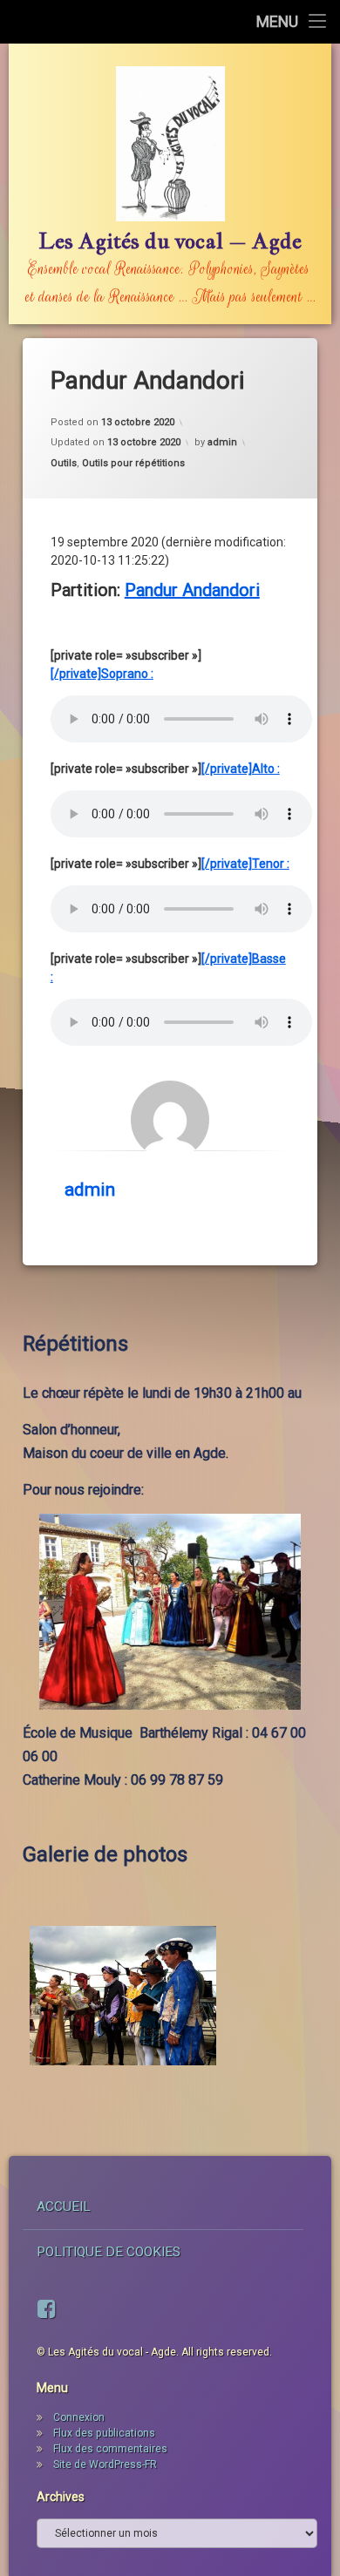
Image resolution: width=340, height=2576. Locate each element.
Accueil (64, 2207)
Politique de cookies (109, 2252)
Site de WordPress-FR (105, 2464)
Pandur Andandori (192, 590)
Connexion (79, 2417)
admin (222, 442)
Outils (64, 463)
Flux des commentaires (110, 2449)
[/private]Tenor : (245, 864)
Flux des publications (104, 2433)
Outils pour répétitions (133, 463)
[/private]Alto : (241, 769)
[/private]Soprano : (102, 674)
